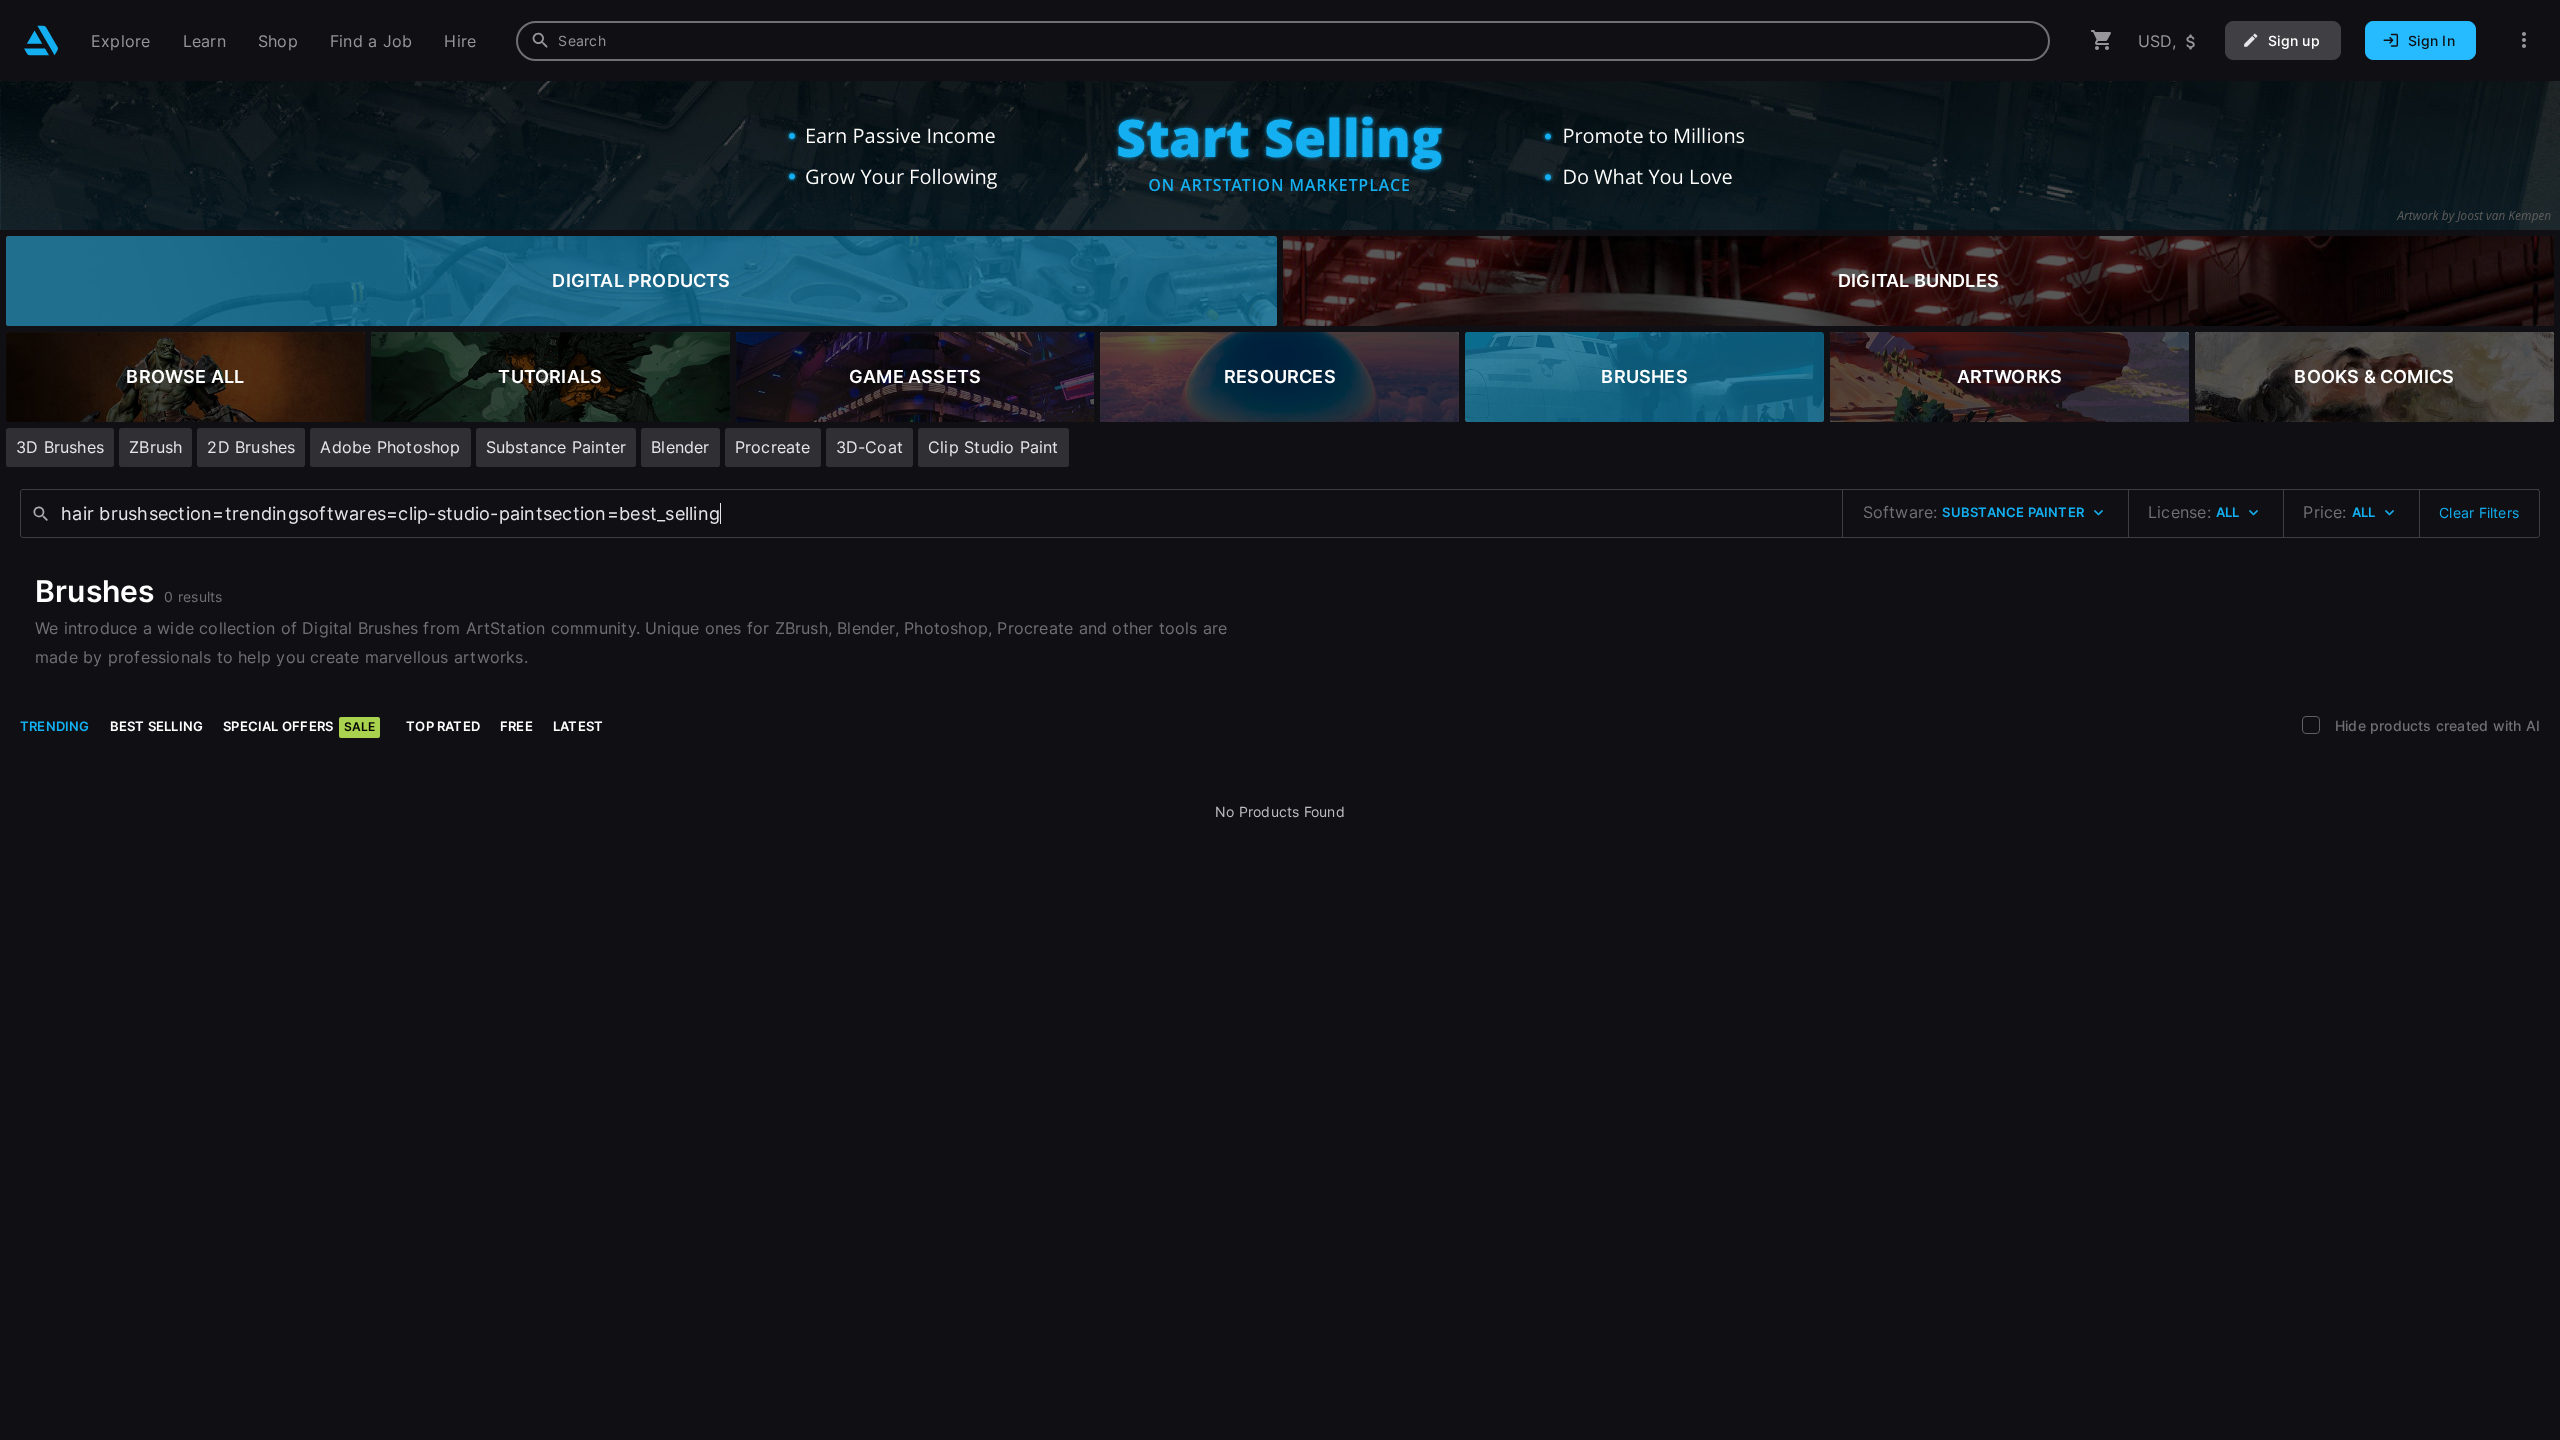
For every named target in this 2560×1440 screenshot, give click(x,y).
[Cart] (2102, 40)
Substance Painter (556, 447)
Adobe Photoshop (390, 447)
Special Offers (299, 726)
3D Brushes (60, 447)
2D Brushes (251, 447)
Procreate (773, 447)
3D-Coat (869, 447)
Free (516, 726)
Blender (680, 447)
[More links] (2524, 40)
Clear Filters (2479, 512)
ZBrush (155, 447)
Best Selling (157, 726)
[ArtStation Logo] (41, 40)
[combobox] (1283, 41)
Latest (578, 726)
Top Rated (443, 726)
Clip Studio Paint (993, 447)
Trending (55, 726)
